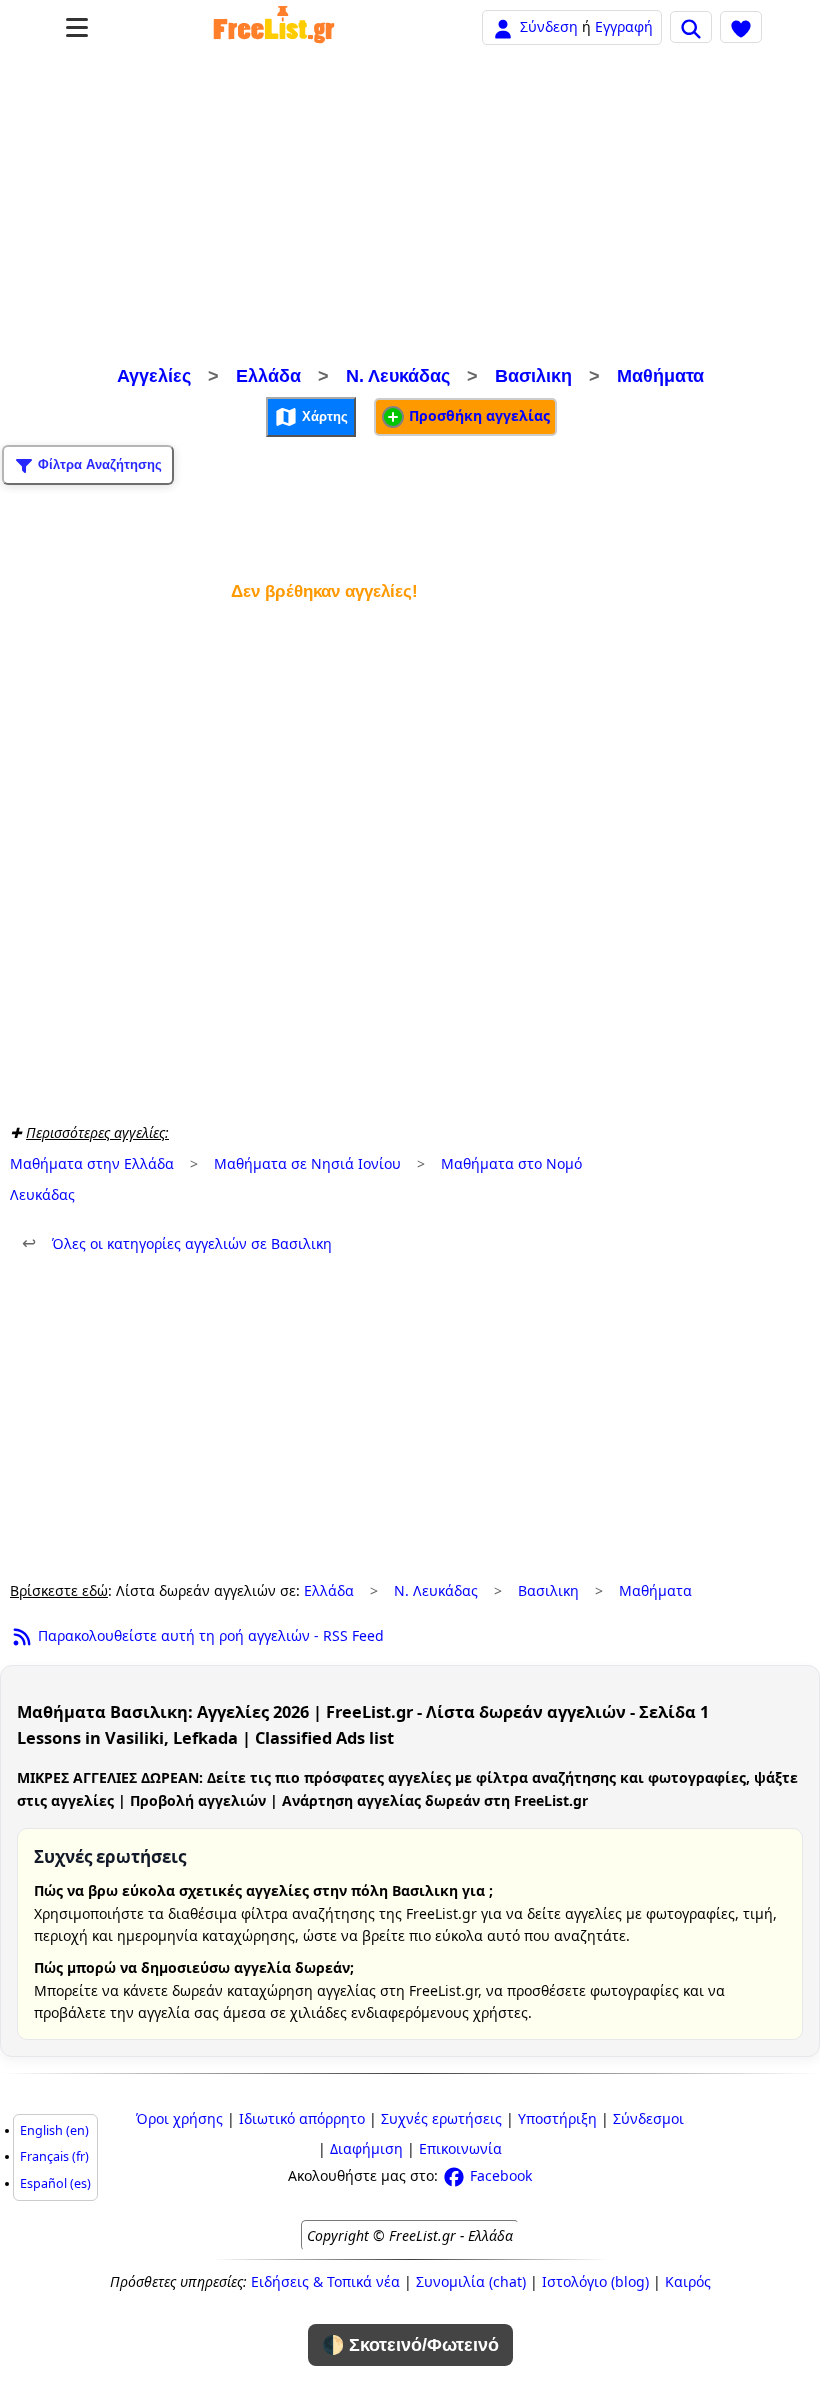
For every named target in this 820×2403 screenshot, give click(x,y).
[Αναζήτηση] (691, 27)
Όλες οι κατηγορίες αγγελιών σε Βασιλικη (177, 1243)
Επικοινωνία (460, 2148)
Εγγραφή (624, 26)
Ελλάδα (268, 376)
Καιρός (688, 2281)
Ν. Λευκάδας (398, 376)
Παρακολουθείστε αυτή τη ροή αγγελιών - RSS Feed (209, 1635)
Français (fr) (54, 2156)
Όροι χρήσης (179, 2118)
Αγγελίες (154, 376)
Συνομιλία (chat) (471, 2281)
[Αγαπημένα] (741, 27)
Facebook (499, 2175)
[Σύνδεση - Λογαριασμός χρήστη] (503, 26)
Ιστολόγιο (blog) (595, 2281)
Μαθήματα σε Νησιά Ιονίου (307, 1163)
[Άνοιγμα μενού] (77, 27)
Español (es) (55, 2183)
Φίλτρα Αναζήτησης (98, 464)
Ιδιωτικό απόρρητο (302, 2118)
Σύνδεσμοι (648, 2118)
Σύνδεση (549, 26)
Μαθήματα (660, 376)
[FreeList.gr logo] (274, 27)
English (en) (54, 2130)
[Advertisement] (410, 208)
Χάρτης (323, 416)
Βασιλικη (533, 376)
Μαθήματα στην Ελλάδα (92, 1163)
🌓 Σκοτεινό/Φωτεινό (410, 2345)
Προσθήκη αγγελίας (477, 415)
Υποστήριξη (557, 2118)
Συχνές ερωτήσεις (441, 2118)
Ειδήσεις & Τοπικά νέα (325, 2281)
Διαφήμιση (366, 2148)
